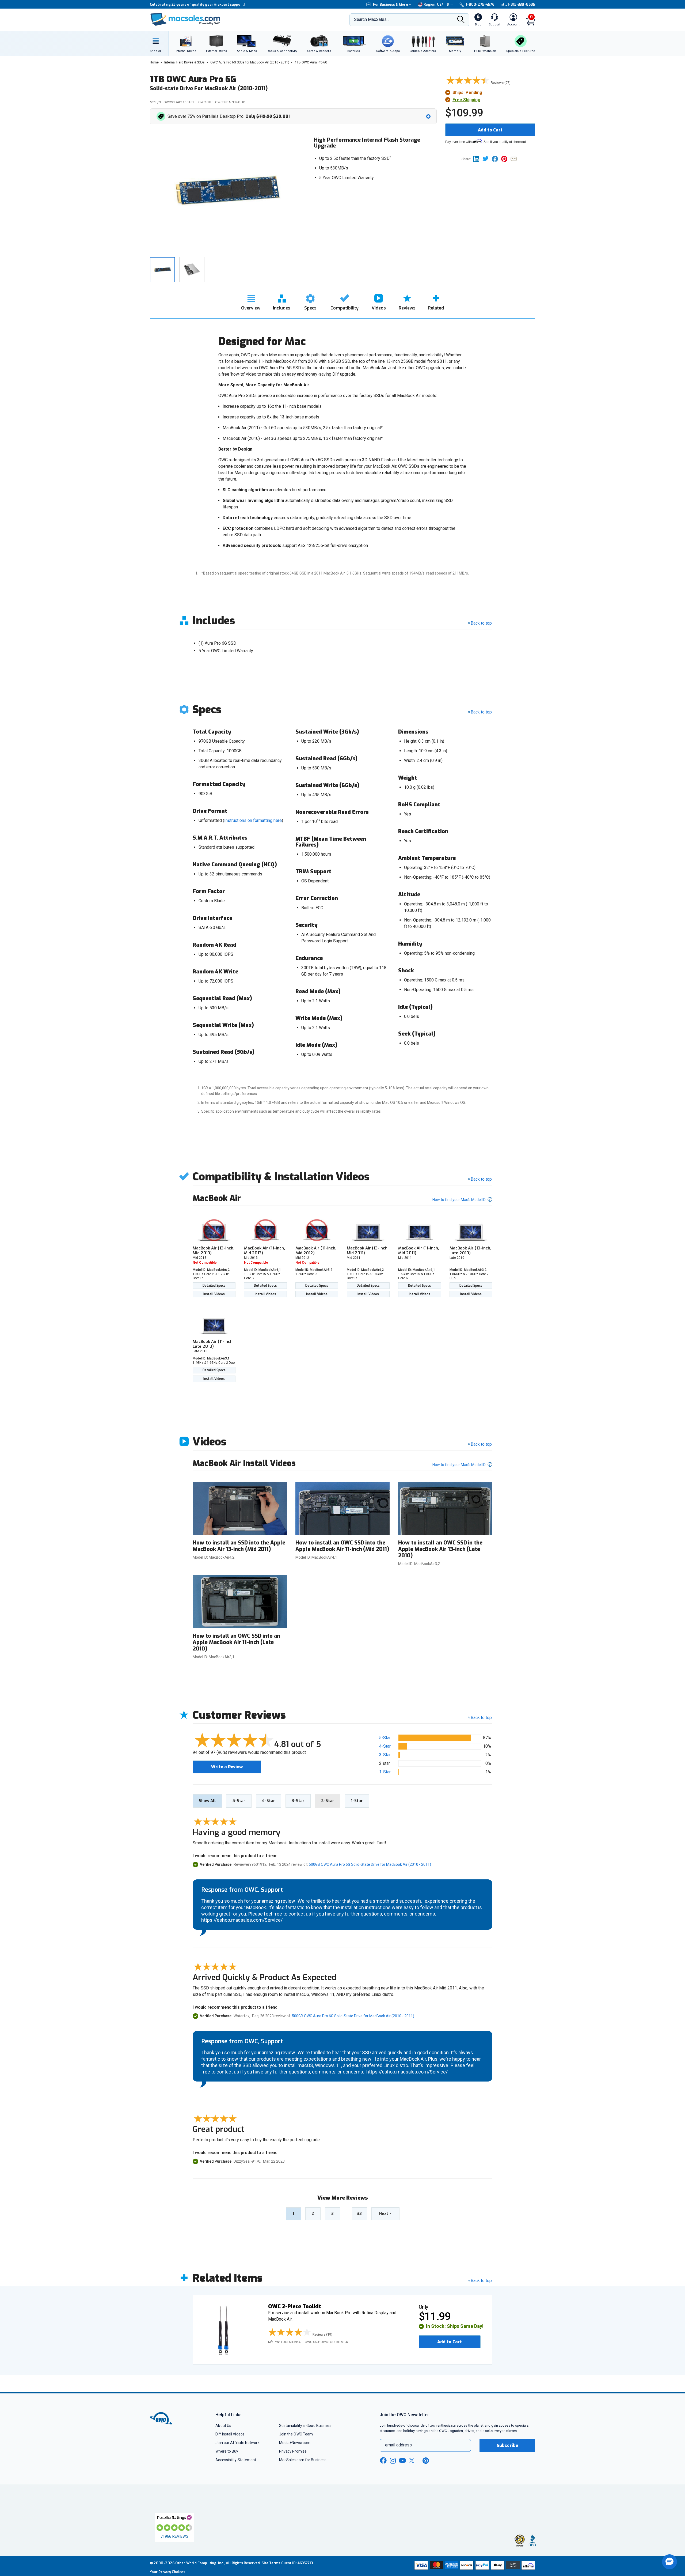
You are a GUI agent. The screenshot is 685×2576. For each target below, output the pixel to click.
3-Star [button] (385, 1755)
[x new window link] (413, 2460)
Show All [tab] (207, 1801)
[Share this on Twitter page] (487, 159)
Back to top (481, 623)
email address (398, 2445)
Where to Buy (227, 2451)
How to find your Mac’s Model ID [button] (459, 1200)
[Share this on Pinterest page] (506, 159)
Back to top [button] (481, 1718)
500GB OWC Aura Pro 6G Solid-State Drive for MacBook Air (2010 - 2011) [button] (370, 1864)
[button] (294, 116)
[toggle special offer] (428, 116)
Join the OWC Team (296, 2434)
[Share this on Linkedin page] (478, 159)
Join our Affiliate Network (237, 2443)
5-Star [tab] (239, 1801)
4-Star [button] (385, 1746)
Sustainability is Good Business (305, 2426)
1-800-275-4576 (480, 4)
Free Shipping (466, 100)
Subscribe (507, 2445)
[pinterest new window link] (426, 2461)
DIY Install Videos (230, 2434)
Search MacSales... (372, 19)
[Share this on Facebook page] (496, 159)
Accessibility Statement (236, 2460)
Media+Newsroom (295, 2443)
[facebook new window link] (383, 2461)
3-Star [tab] (298, 1801)
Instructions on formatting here (253, 820)
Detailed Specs (214, 1286)
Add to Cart (490, 130)
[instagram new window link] (393, 2461)
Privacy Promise (293, 2451)
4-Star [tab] (269, 1801)
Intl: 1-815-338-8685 (517, 4)
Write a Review (227, 1767)
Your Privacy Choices (168, 2572)
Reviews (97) (501, 83)
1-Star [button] (385, 1772)
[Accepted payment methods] (474, 2566)
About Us (223, 2426)
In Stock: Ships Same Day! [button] (455, 2326)
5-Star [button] (385, 1738)
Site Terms (271, 2563)
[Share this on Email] (515, 159)
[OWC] (185, 20)
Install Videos (214, 1294)
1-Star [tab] (357, 1801)
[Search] (461, 20)
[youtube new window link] (402, 2460)
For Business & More (391, 4)
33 (359, 2214)
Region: (437, 4)
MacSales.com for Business (303, 2460)
